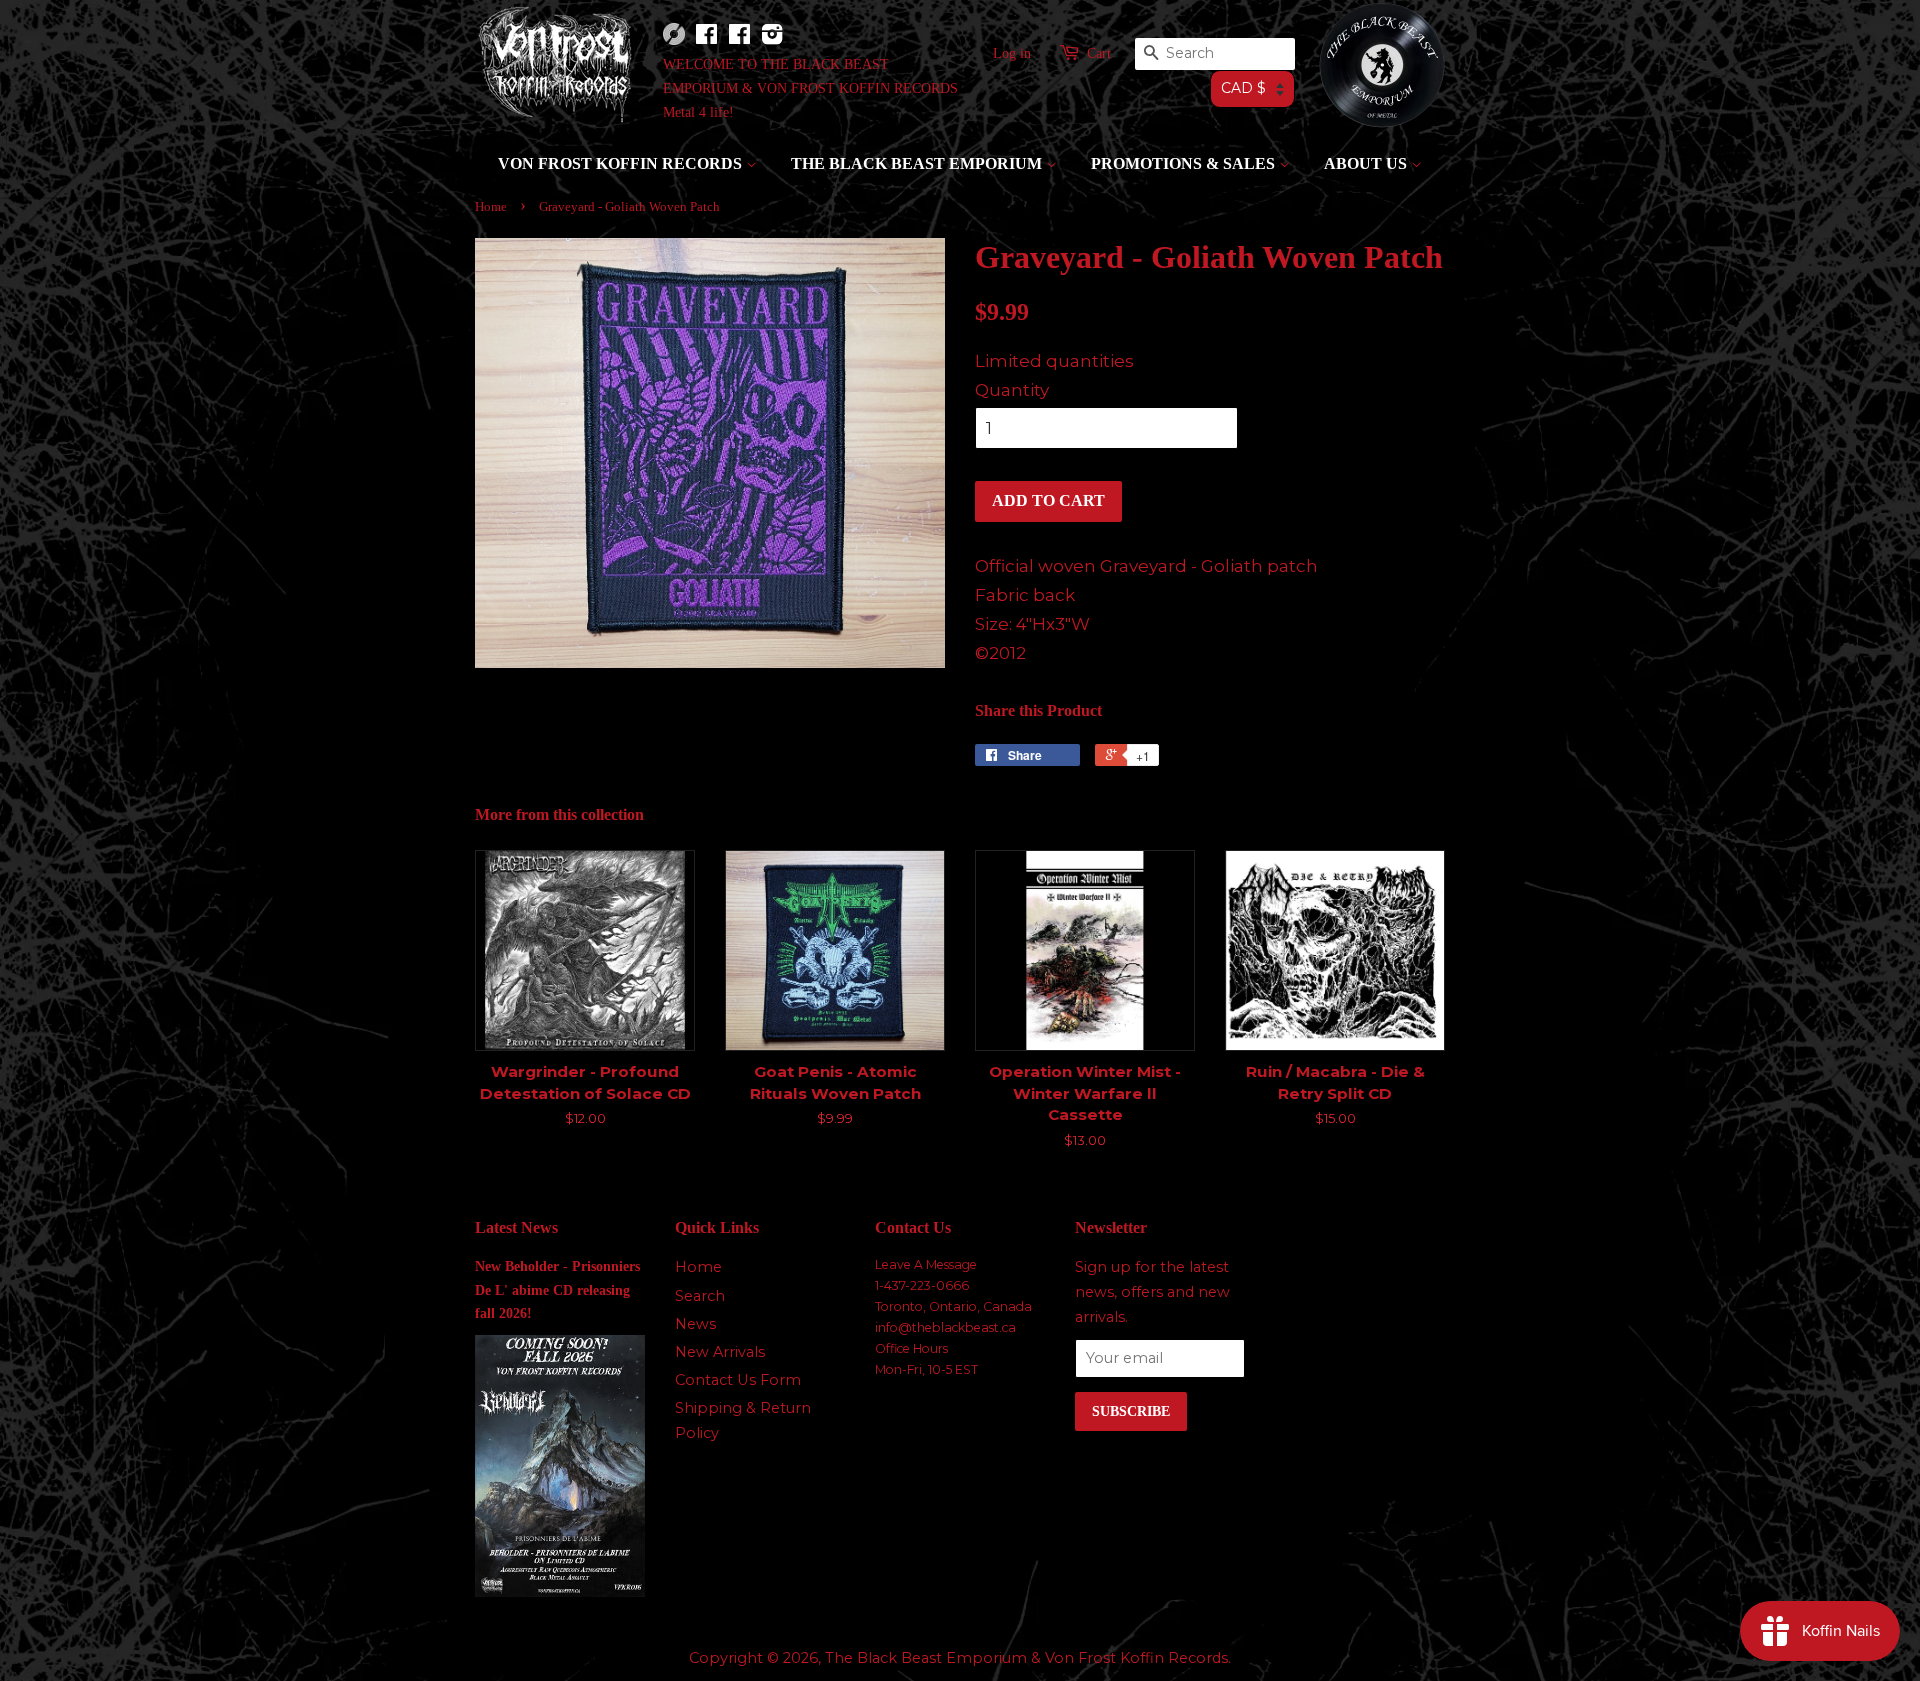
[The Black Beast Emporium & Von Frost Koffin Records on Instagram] (772, 38)
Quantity (1012, 390)
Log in (1012, 53)
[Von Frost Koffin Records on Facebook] (706, 38)
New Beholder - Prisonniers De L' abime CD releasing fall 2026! (557, 1289)
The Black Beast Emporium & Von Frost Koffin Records (1026, 1658)
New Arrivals (720, 1352)
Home (491, 207)
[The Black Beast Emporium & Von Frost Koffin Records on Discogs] (674, 40)
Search (700, 1296)
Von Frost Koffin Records (622, 163)
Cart (1099, 53)
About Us (1367, 163)
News (695, 1324)
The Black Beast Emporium (918, 163)
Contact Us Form (738, 1380)
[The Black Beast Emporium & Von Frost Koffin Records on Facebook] (739, 38)
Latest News (516, 1227)
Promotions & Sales (1185, 163)
